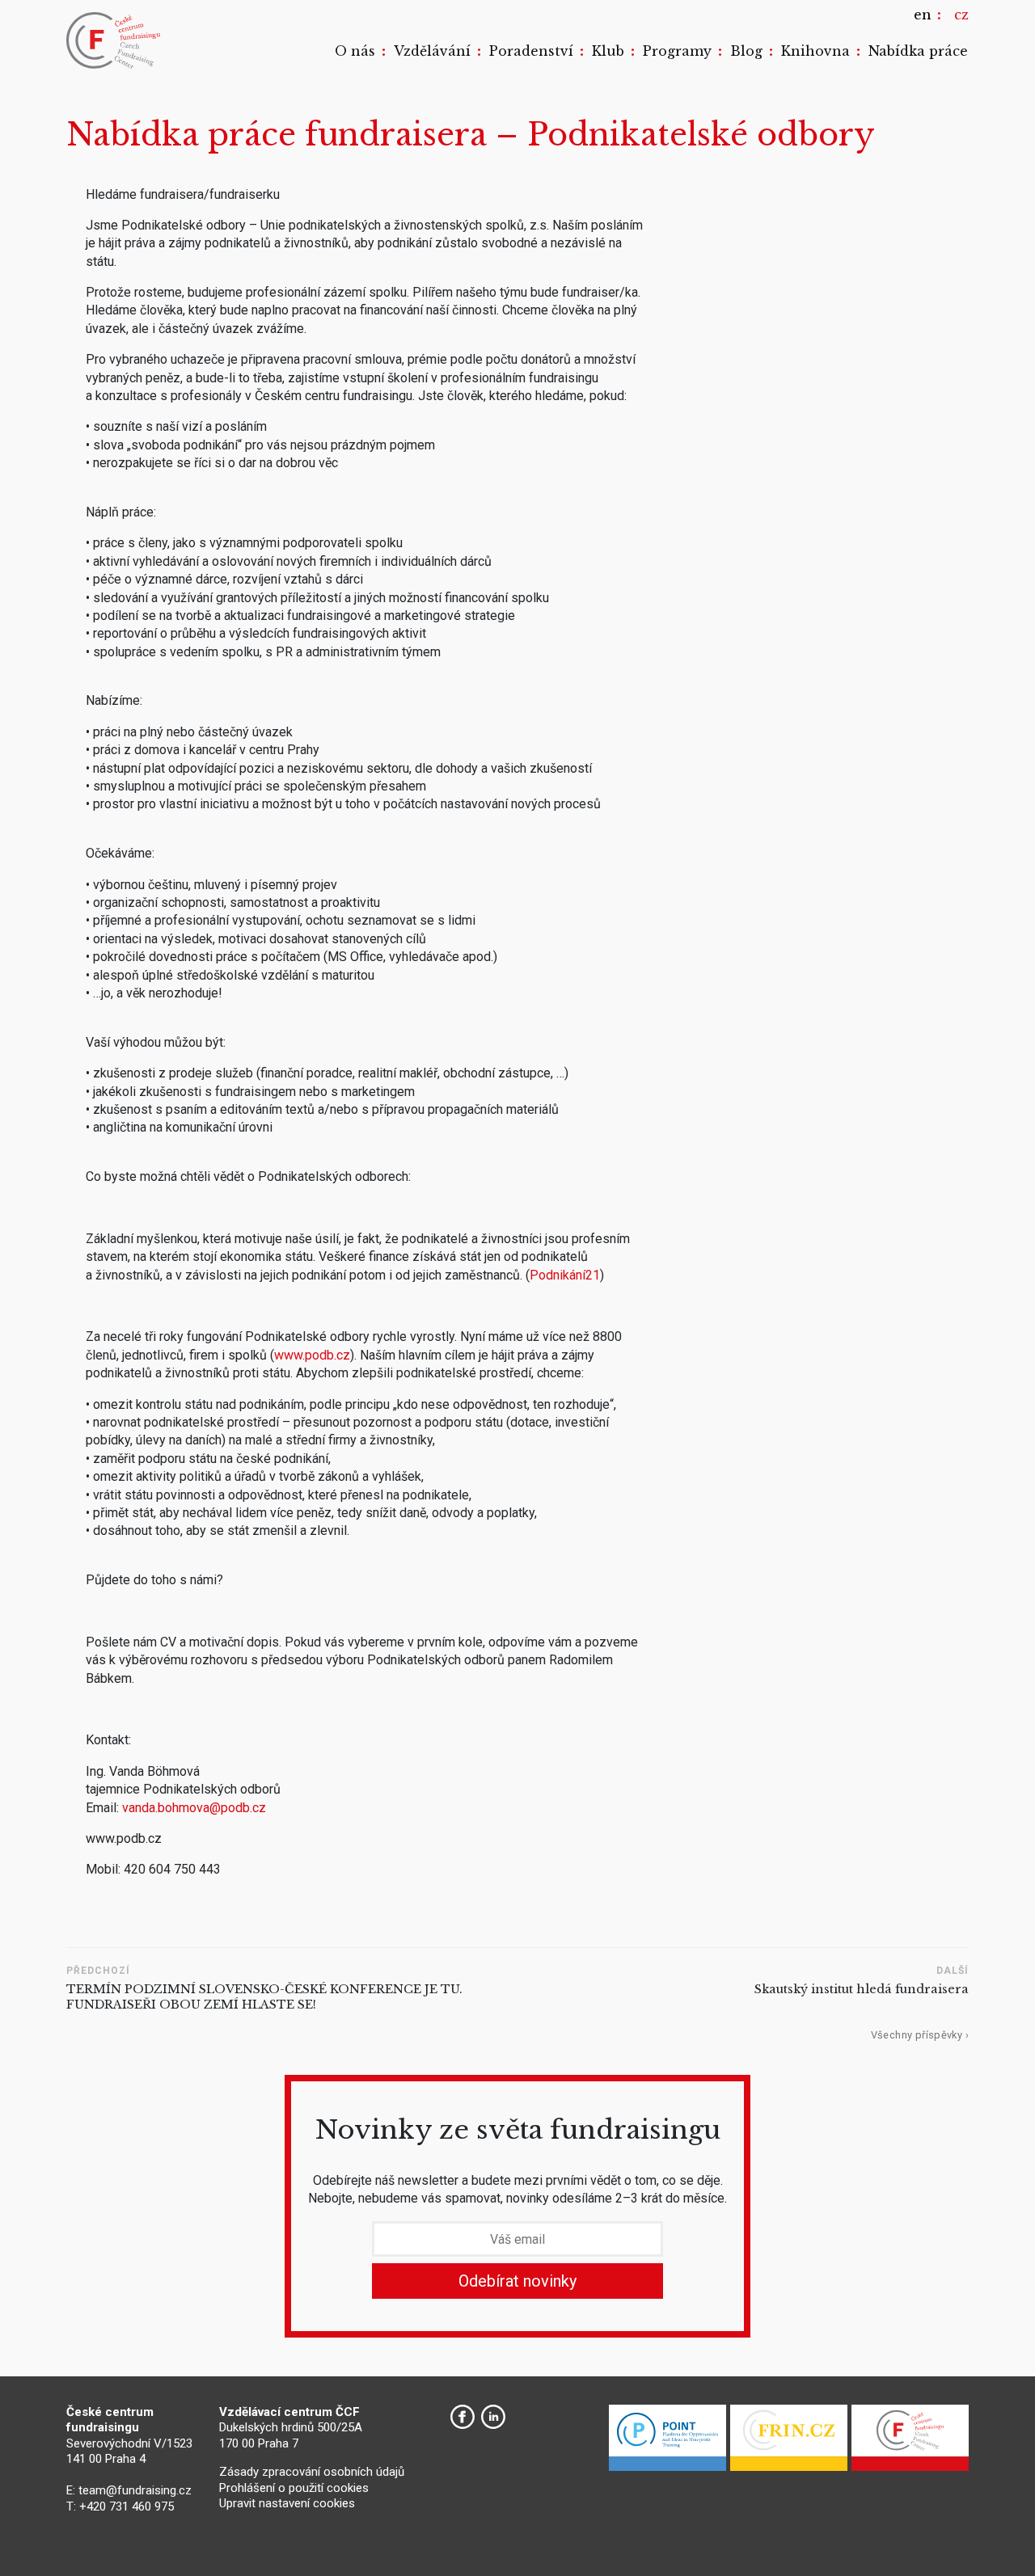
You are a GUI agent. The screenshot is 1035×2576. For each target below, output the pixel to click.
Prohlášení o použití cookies (294, 2488)
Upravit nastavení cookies (287, 2503)
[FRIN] (789, 2442)
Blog (746, 51)
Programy (677, 51)
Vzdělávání (432, 51)
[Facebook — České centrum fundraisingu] (463, 2417)
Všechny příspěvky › (920, 2035)
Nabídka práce (918, 51)
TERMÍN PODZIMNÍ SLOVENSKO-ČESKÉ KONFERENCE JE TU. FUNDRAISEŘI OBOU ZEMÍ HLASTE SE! (264, 1997)
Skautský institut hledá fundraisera (862, 1989)
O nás (355, 51)
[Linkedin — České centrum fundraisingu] (493, 2417)
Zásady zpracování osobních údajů (312, 2472)
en (923, 15)
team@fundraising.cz (135, 2490)
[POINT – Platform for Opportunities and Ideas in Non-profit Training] (667, 2442)
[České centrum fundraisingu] (115, 40)
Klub (608, 51)
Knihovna (815, 51)
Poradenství (531, 51)
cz (961, 15)
